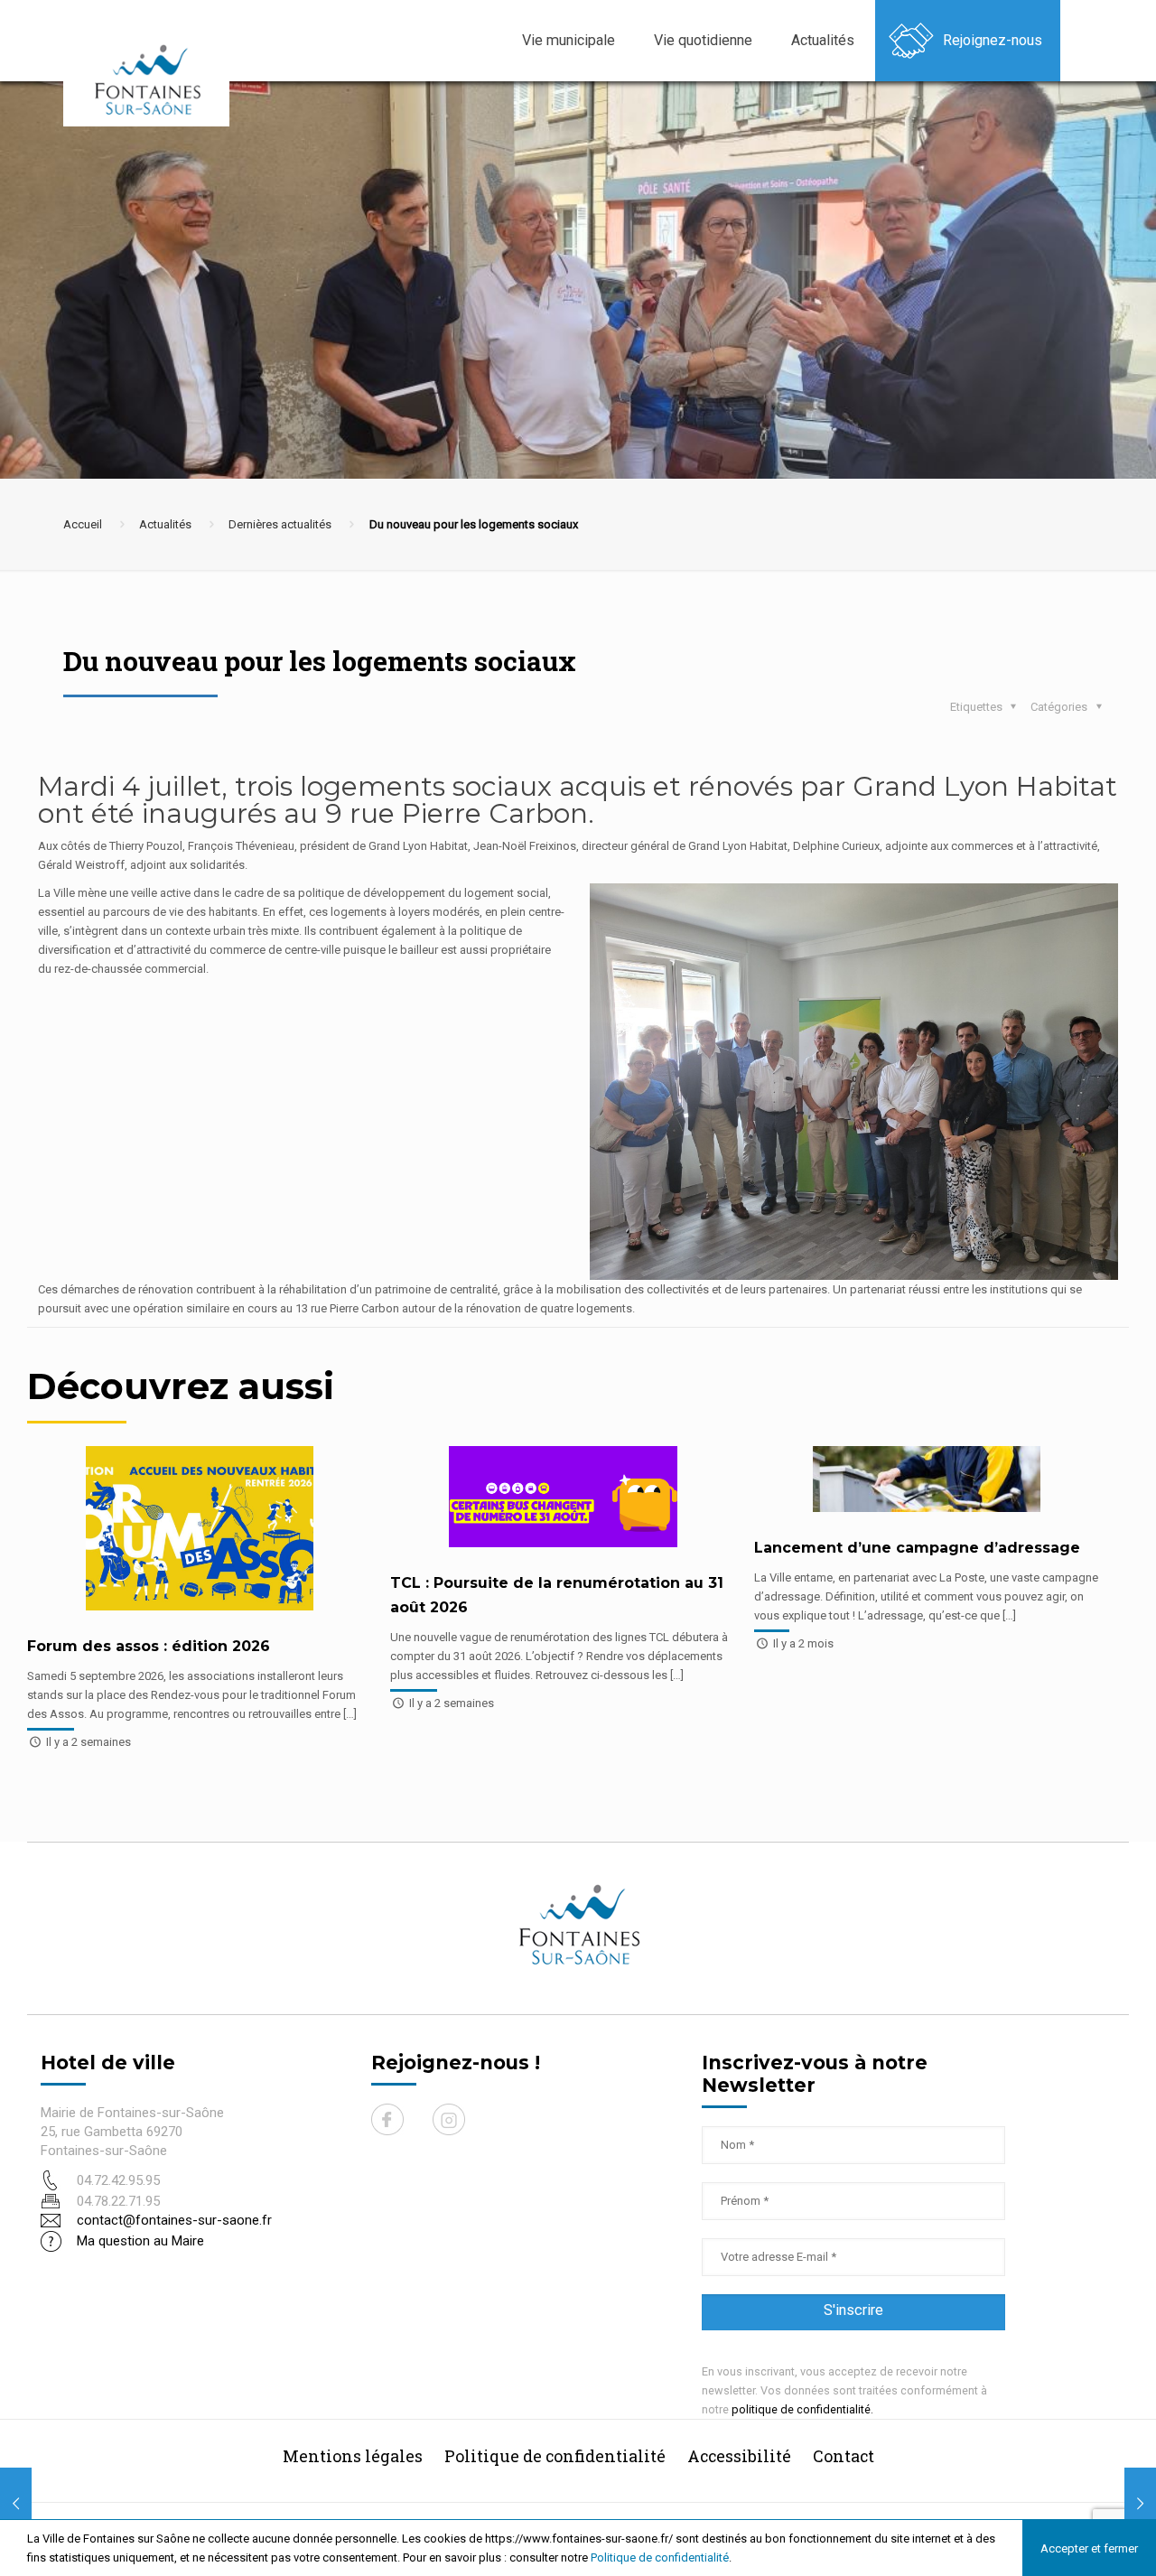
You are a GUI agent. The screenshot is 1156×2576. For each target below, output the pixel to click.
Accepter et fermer (1089, 2548)
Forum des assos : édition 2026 (149, 1646)
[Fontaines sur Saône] (154, 79)
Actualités (165, 524)
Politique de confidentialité (660, 2557)
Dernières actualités (280, 524)
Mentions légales (353, 2456)
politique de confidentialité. (802, 2409)
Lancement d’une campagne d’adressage (917, 1548)
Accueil (83, 524)
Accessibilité (739, 2456)
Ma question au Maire (140, 2241)
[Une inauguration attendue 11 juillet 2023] (16, 2504)
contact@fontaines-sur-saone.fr (174, 2220)
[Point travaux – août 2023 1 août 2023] (1140, 2504)
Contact (844, 2456)
